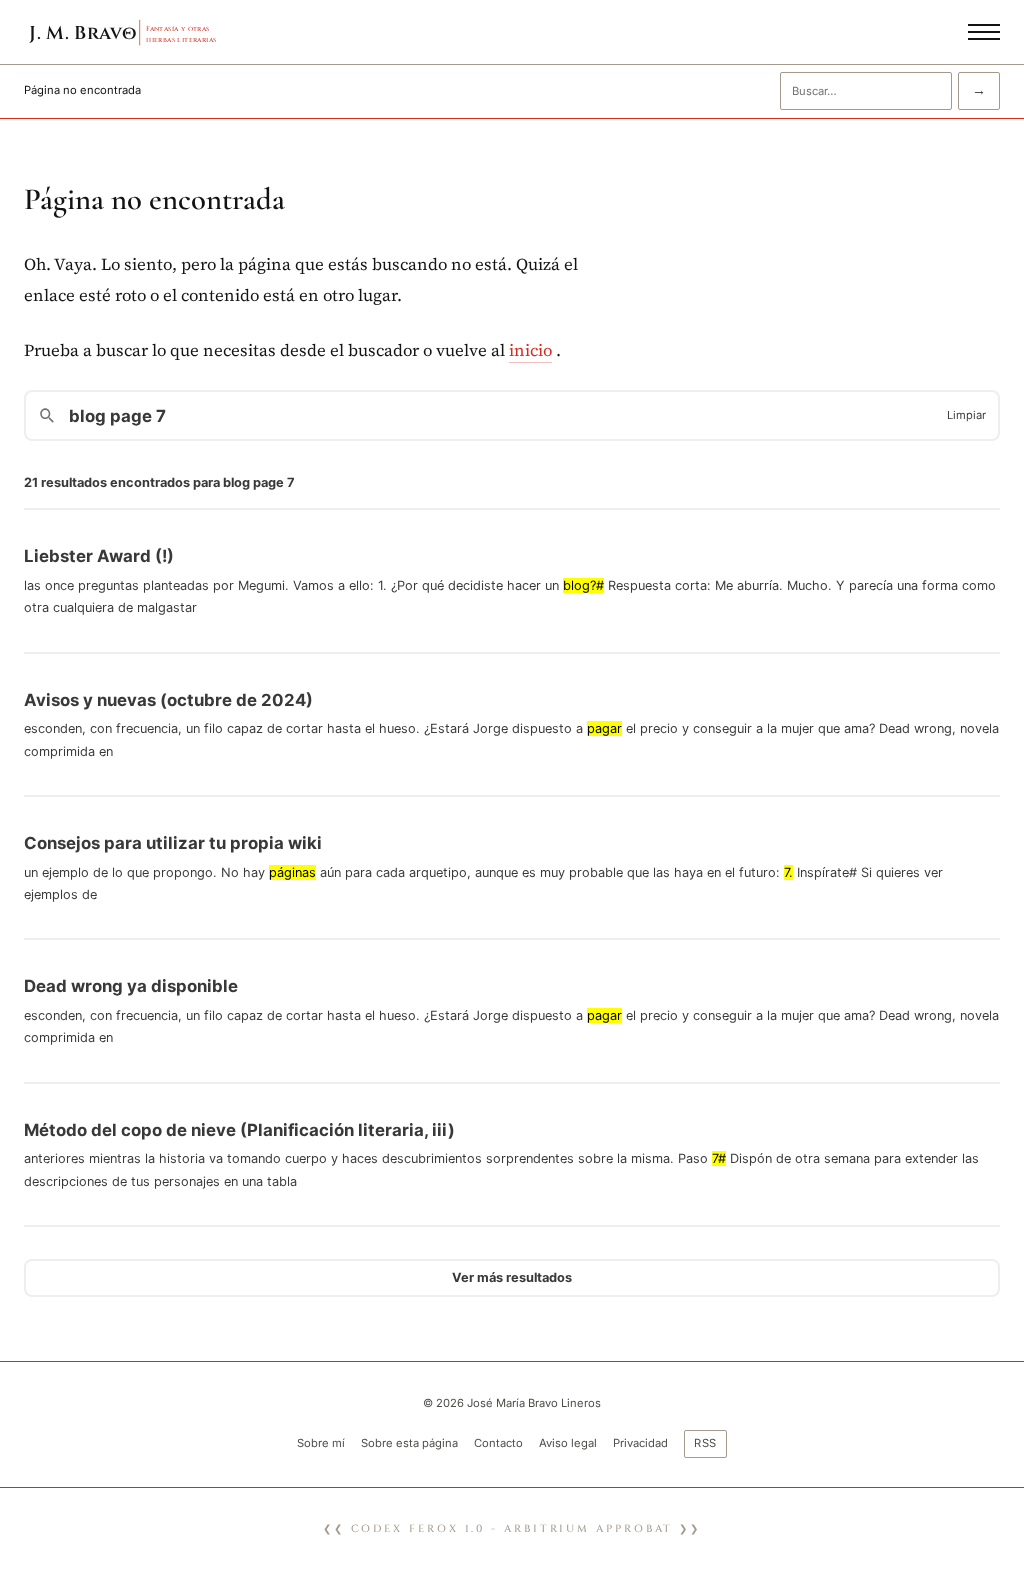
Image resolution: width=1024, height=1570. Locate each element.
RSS (706, 1443)
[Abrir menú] (984, 32)
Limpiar (966, 415)
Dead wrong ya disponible (131, 986)
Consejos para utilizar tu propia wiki (173, 843)
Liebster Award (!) (99, 556)
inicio (530, 350)
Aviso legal (568, 1443)
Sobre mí (321, 1443)
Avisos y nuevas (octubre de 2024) (168, 700)
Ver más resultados (512, 1277)
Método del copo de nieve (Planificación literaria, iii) (239, 1130)
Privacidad (640, 1443)
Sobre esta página (409, 1443)
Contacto (498, 1443)
